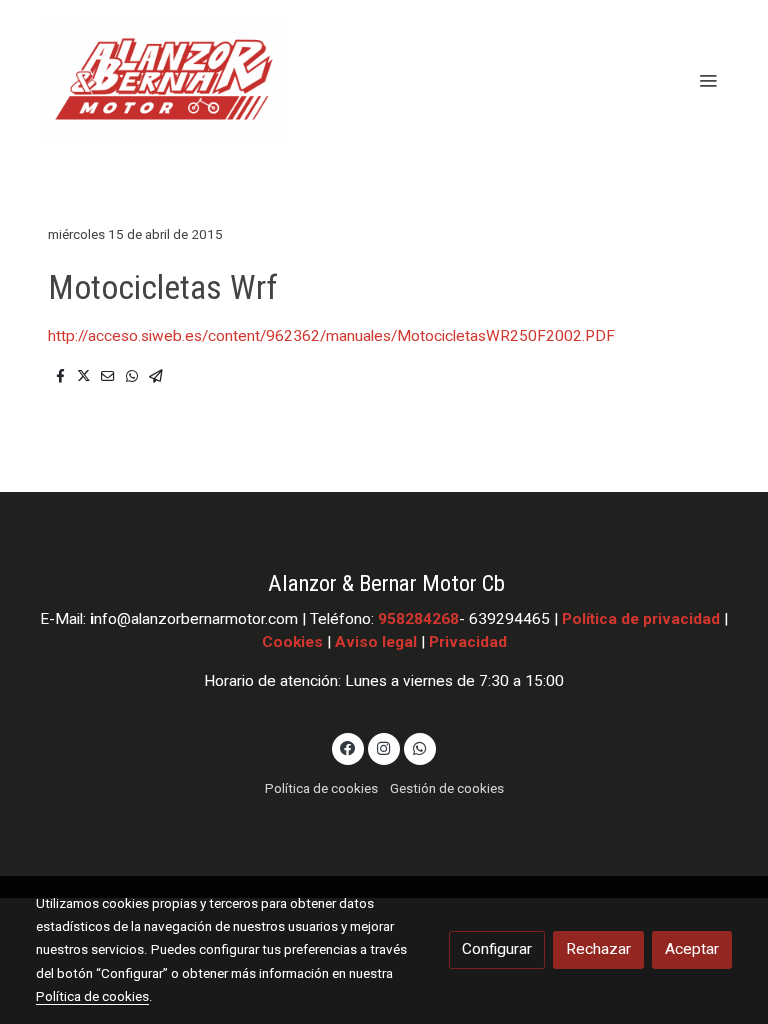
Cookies (292, 642)
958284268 (418, 619)
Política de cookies (321, 788)
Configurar (497, 949)
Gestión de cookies (447, 788)
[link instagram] (384, 747)
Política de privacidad (641, 619)
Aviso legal (376, 642)
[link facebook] (348, 747)
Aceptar (692, 949)
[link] (164, 80)
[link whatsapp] (420, 747)
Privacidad (468, 642)
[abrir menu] (708, 80)
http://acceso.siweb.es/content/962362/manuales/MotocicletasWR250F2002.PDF (331, 336)
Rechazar (598, 949)
